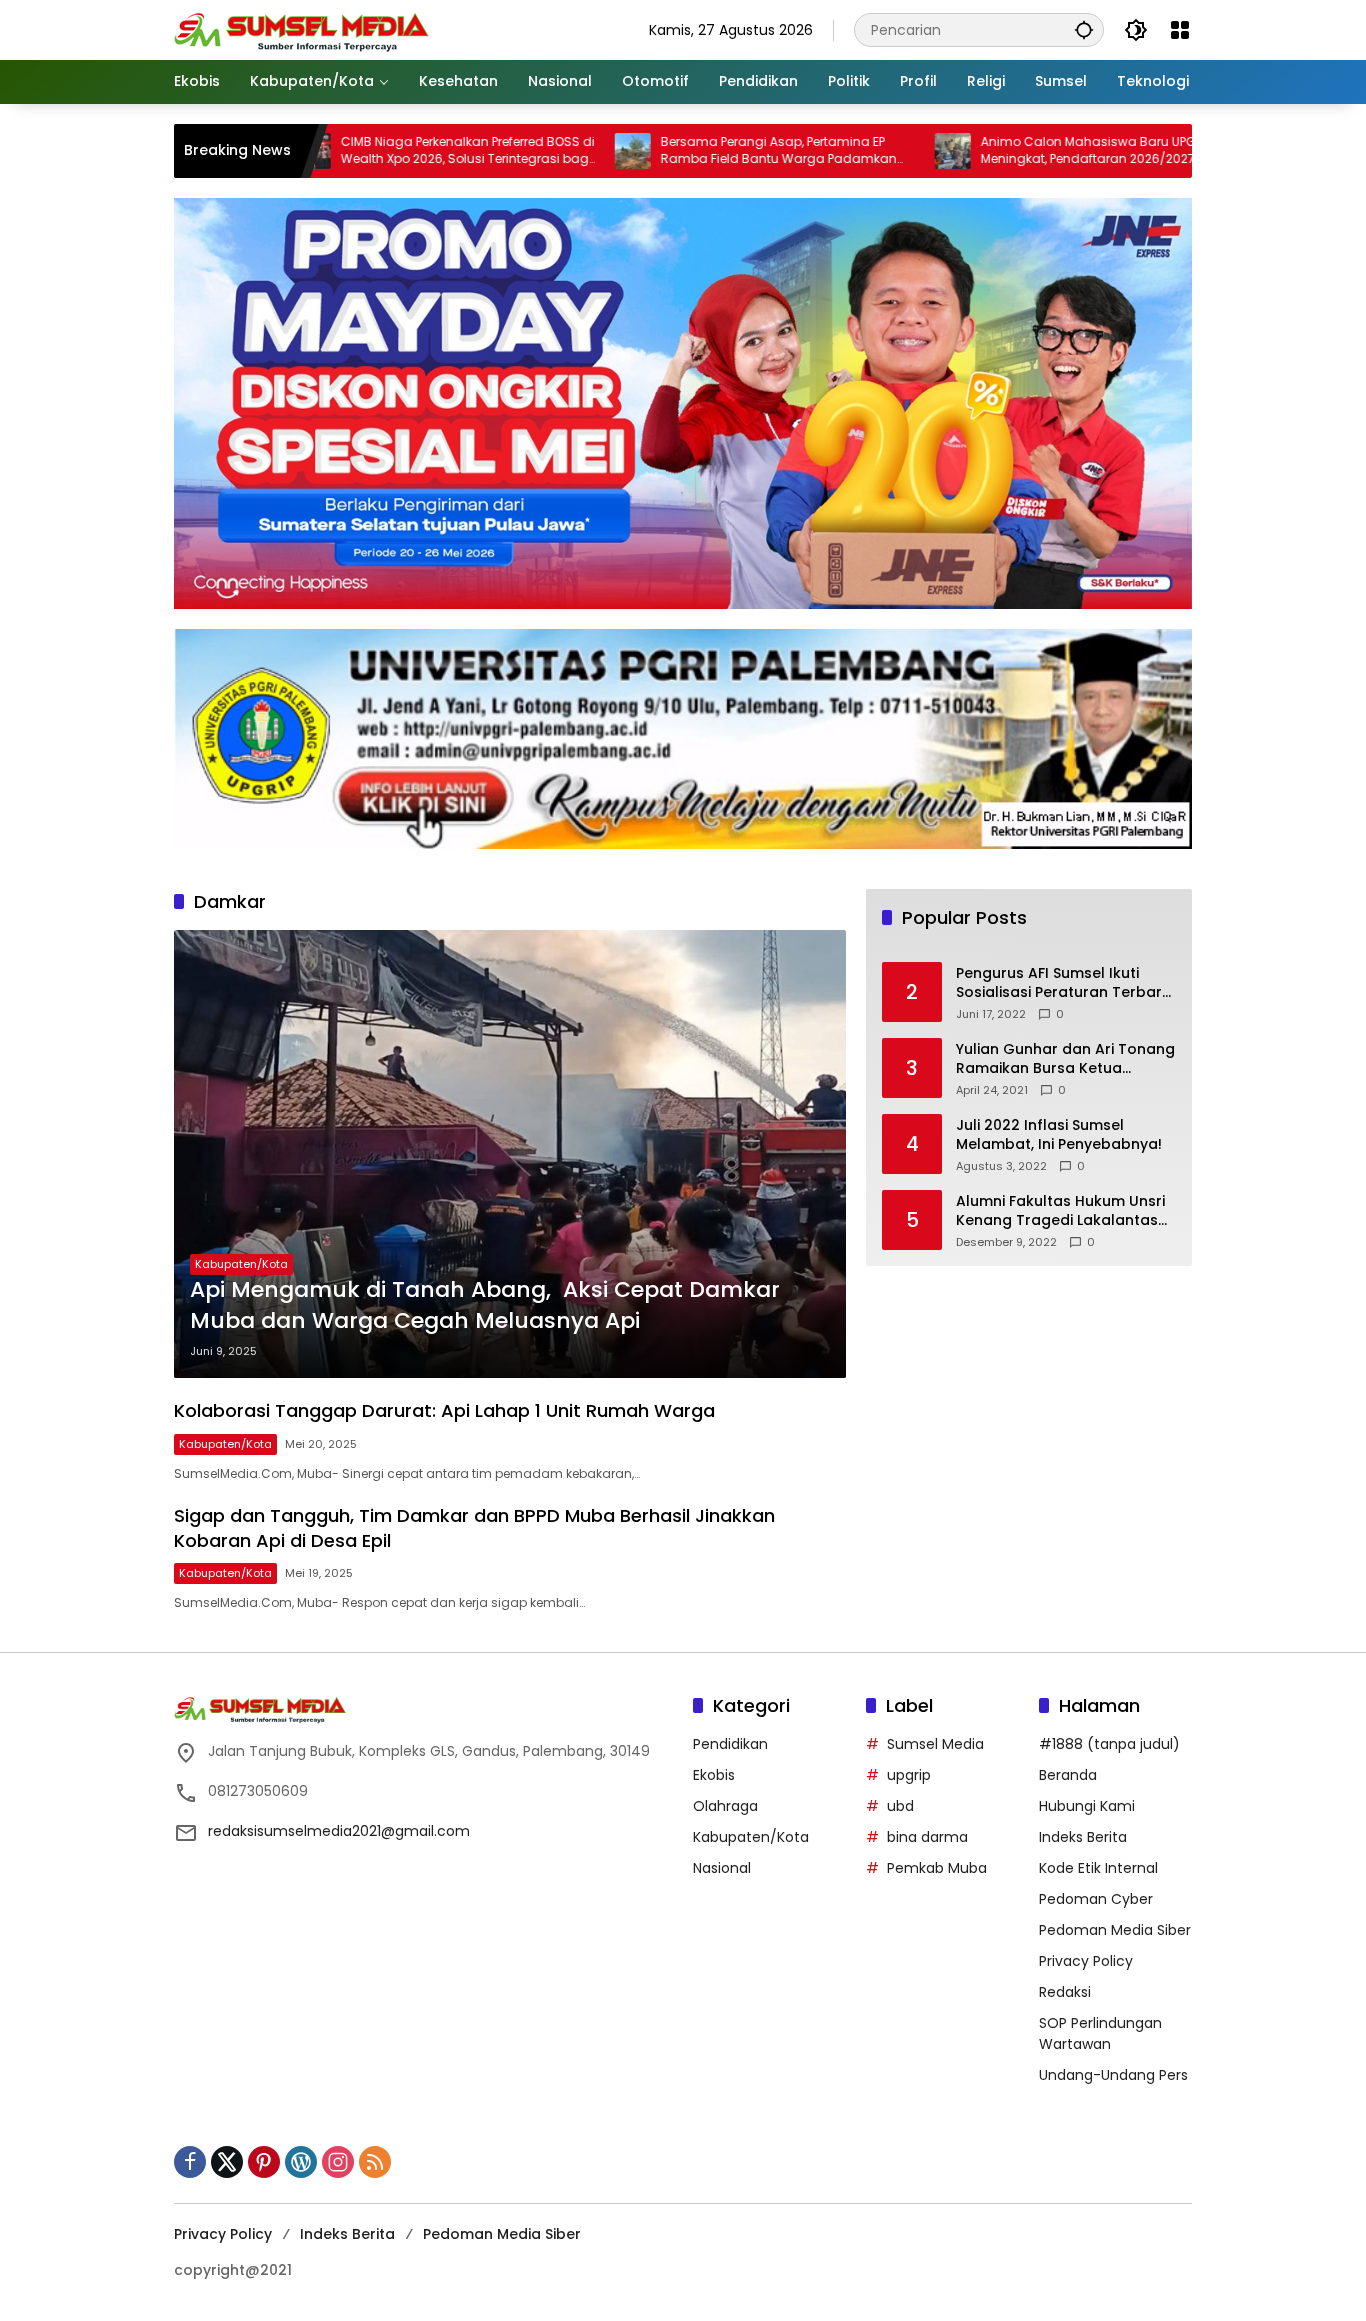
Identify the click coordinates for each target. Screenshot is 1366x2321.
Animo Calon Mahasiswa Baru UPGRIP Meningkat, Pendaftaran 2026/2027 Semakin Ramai (1000, 151)
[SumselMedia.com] (301, 29)
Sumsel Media (935, 1744)
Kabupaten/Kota (241, 1264)
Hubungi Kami (1087, 1806)
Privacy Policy (1086, 1961)
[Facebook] (190, 2162)
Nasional (722, 1868)
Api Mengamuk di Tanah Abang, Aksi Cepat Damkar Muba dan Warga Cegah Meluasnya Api (485, 1305)
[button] (1084, 29)
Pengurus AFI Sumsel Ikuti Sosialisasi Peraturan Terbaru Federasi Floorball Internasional (1063, 983)
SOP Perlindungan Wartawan (1100, 2033)
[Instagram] (338, 2162)
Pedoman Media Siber (1115, 1930)
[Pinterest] (264, 2162)
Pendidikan (730, 1744)
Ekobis (714, 1775)
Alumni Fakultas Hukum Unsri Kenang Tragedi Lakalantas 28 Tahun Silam (1060, 1211)
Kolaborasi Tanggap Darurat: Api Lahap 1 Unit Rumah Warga (444, 1410)
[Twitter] (227, 2162)
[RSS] (375, 2162)
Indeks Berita (1083, 1837)
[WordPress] (301, 2162)
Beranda (1068, 1775)
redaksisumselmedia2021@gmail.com (339, 1831)
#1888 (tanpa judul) (1109, 1744)
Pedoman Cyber (1096, 1899)
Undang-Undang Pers (1113, 2075)
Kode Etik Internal (1098, 1868)
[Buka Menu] (1180, 30)
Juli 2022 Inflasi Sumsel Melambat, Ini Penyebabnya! (1059, 1135)
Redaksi (1065, 1992)
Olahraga (725, 1806)
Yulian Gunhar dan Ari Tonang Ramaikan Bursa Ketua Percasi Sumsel (1065, 1059)
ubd (900, 1806)
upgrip (909, 1775)
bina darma (927, 1837)
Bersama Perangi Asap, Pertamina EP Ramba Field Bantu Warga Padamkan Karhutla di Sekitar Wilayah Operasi (682, 151)
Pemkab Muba (937, 1868)
